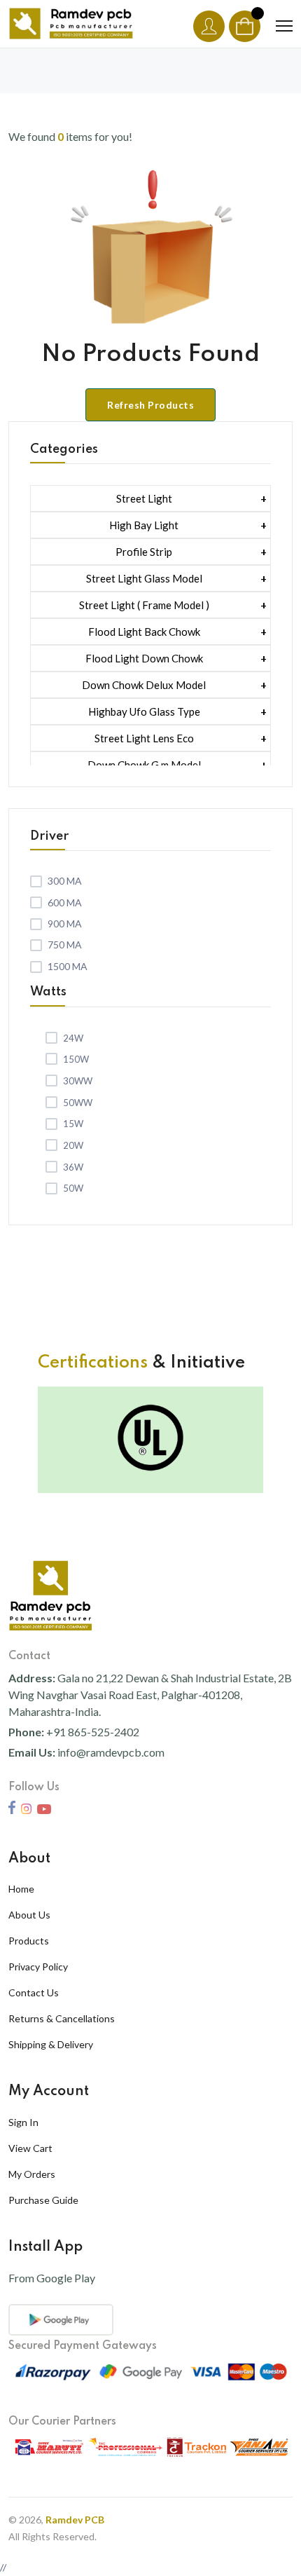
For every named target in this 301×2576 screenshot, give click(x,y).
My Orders (32, 2174)
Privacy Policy (38, 1967)
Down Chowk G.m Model (144, 765)
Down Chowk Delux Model (144, 685)
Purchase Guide (43, 2200)
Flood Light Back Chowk (144, 632)
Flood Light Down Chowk (144, 658)
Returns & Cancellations (62, 2018)
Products (29, 1941)
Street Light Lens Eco (144, 738)
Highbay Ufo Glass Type (144, 711)
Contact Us (34, 1992)
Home (21, 1889)
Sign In (23, 2122)
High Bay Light (144, 525)
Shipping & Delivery (51, 2044)
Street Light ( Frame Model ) (144, 605)
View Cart (30, 2148)
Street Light (144, 498)
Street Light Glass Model (144, 578)
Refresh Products (150, 405)
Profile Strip (144, 552)
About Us (29, 1915)
